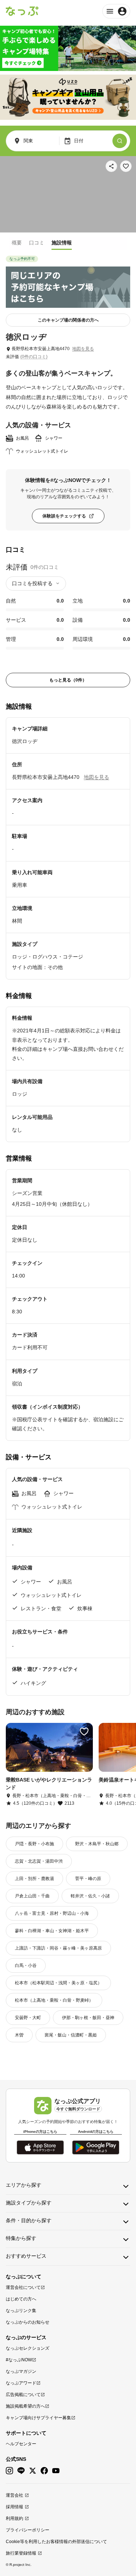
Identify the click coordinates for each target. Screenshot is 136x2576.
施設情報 (62, 243)
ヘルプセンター (21, 2444)
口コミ (37, 243)
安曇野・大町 (28, 2018)
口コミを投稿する (32, 583)
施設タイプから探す (29, 2203)
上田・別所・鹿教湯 (34, 1879)
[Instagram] (9, 2471)
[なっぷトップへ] (22, 11)
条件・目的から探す (29, 2220)
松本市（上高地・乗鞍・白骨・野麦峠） (54, 2000)
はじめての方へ (21, 2299)
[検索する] (120, 141)
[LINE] (21, 2471)
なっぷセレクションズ (28, 2348)
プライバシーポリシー (28, 2530)
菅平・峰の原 (88, 1879)
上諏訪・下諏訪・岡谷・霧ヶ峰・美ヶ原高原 (58, 1948)
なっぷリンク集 (21, 2311)
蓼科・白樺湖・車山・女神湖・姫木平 (52, 1931)
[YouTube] (56, 2471)
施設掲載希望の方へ (25, 2406)
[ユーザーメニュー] (116, 11)
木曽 (19, 2035)
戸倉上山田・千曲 (32, 1896)
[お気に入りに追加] (126, 166)
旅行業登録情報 (21, 2553)
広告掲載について (23, 2395)
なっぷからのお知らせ (28, 2322)
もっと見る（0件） (68, 680)
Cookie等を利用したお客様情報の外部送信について (56, 2542)
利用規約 (15, 2518)
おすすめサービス (26, 2256)
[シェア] (111, 166)
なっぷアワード (21, 2383)
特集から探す (21, 2238)
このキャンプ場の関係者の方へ (68, 320)
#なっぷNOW (19, 2360)
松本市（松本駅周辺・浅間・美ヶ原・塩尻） (58, 1983)
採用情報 (15, 2507)
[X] (33, 2471)
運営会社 (15, 2495)
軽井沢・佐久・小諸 (90, 1896)
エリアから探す (24, 2185)
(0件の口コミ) (34, 357)
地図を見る (83, 349)
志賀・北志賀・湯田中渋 (39, 1861)
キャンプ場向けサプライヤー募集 (38, 2418)
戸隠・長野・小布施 (34, 1844)
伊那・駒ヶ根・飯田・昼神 (88, 2018)
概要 (17, 243)
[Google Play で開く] (96, 2147)
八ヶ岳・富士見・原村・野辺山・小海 (52, 1913)
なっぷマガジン (21, 2371)
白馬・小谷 (26, 1965)
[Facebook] (44, 2471)
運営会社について (23, 2287)
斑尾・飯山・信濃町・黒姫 (71, 2035)
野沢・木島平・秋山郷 (97, 1844)
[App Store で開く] (40, 2147)
